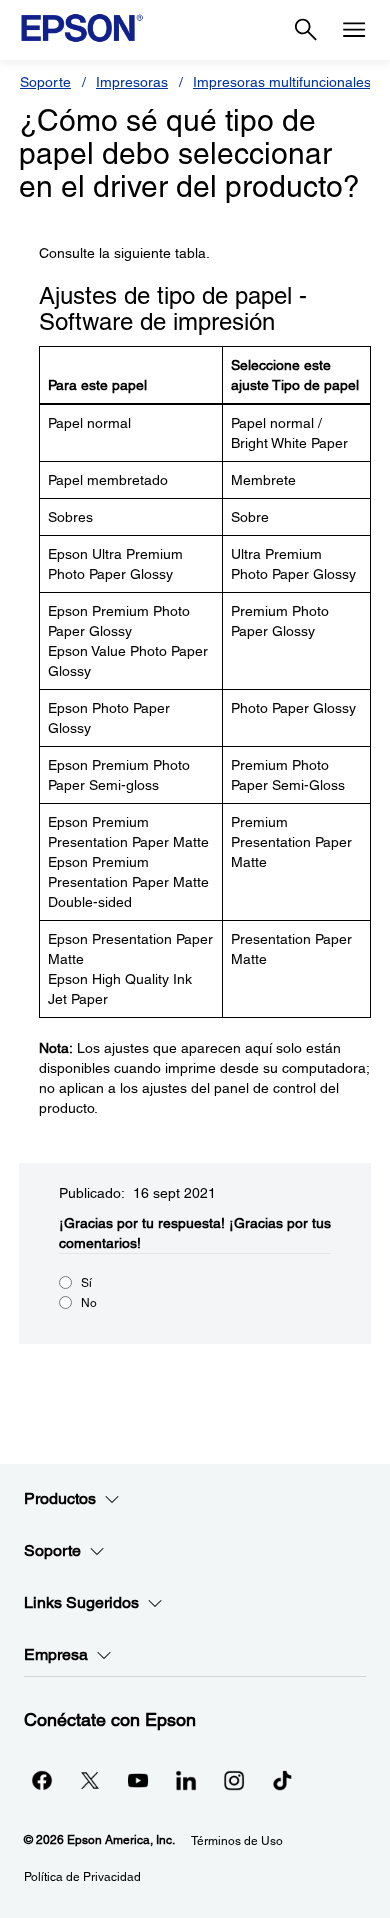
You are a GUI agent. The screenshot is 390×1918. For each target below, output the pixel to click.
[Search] (306, 30)
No (89, 1303)
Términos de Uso (237, 1841)
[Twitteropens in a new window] (90, 1780)
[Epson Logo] (82, 28)
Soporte (45, 82)
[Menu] (354, 30)
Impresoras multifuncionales (282, 82)
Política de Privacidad (82, 1877)
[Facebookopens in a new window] (42, 1780)
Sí (86, 1283)
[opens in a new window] (282, 1780)
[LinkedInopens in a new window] (186, 1780)
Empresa (56, 1654)
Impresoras (132, 82)
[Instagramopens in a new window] (234, 1780)
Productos (60, 1498)
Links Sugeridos (81, 1602)
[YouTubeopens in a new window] (138, 1780)
